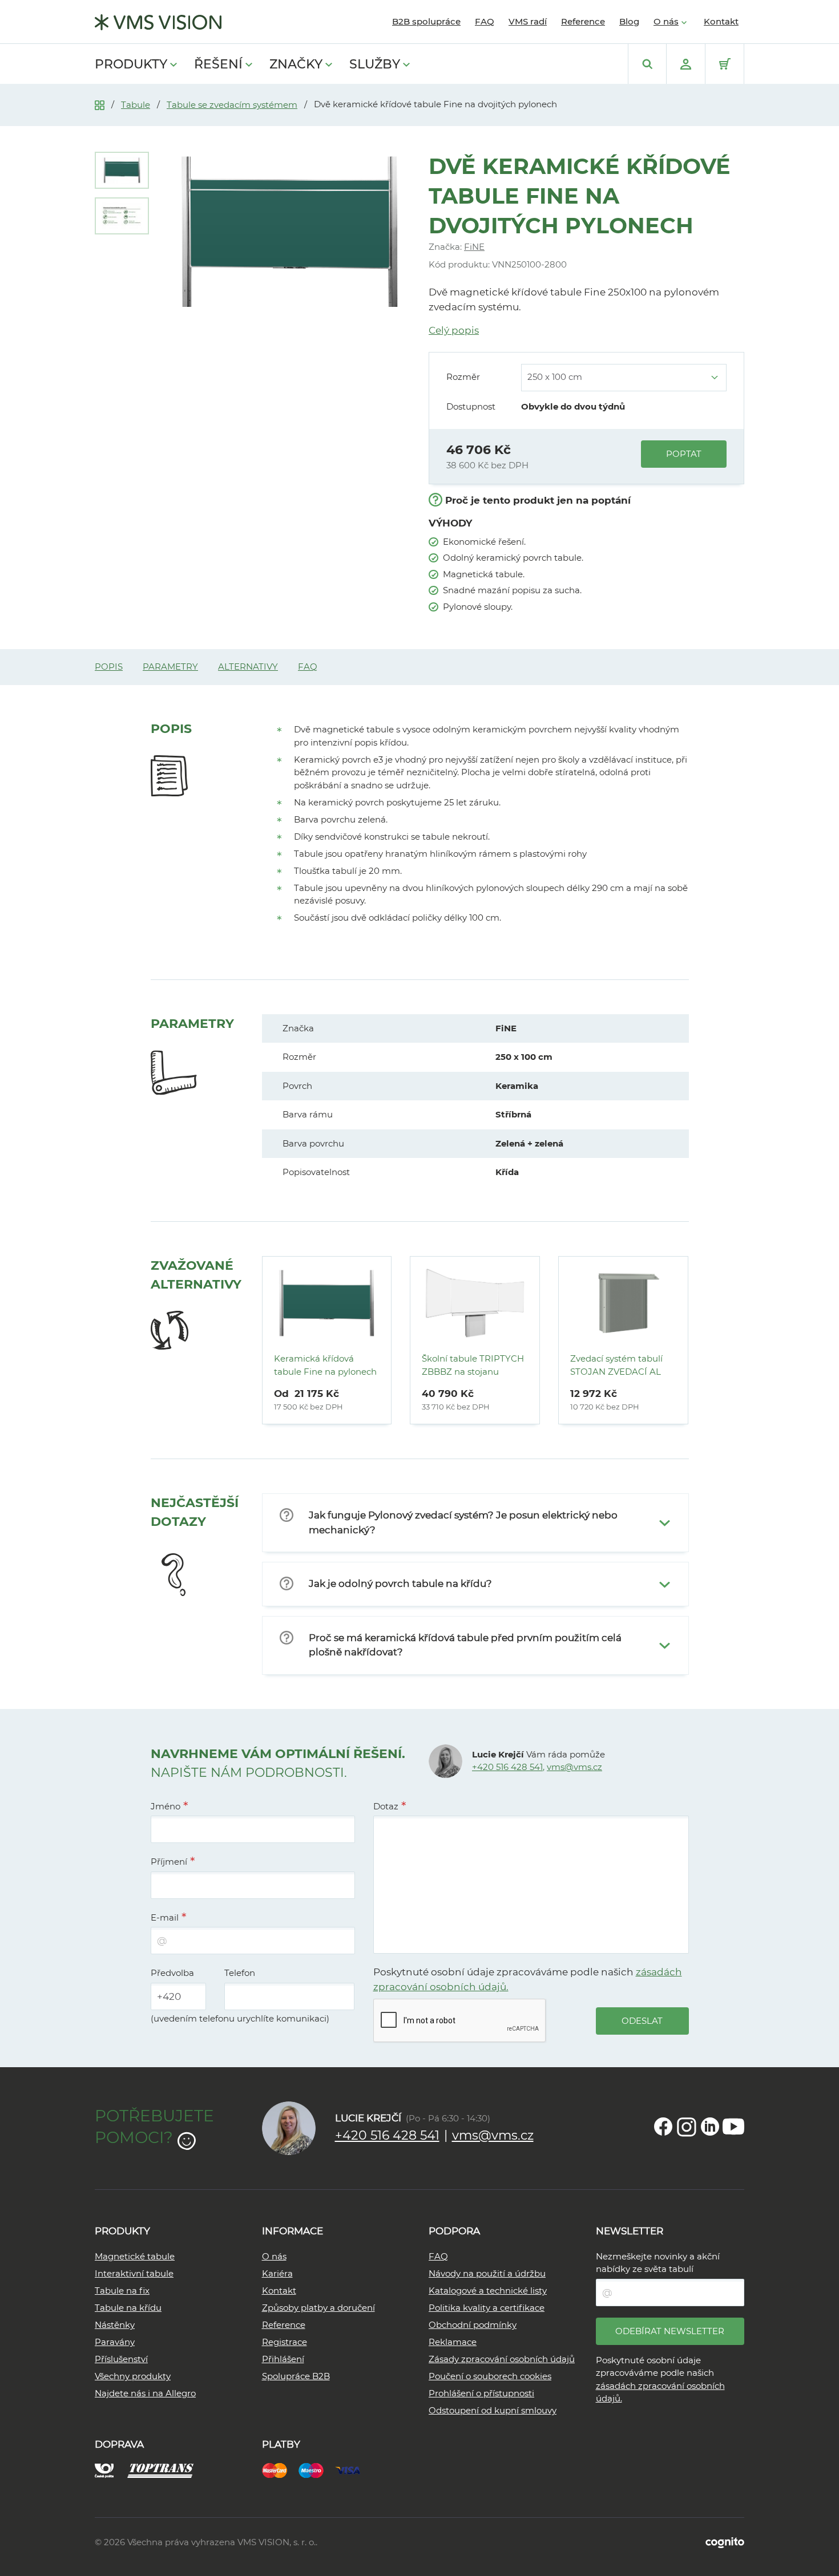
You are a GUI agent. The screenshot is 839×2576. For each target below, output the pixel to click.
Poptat (684, 454)
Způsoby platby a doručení (318, 2308)
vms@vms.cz (574, 1767)
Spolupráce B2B (296, 2376)
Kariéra (277, 2273)
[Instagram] (687, 2127)
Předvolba (172, 1973)
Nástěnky (115, 2325)
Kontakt (721, 21)
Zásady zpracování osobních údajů (502, 2359)
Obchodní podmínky (473, 2325)
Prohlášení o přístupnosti (481, 2393)
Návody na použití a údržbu (487, 2273)
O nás (666, 21)
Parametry (170, 667)
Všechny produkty (133, 2376)
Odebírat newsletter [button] (670, 2331)
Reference (583, 21)
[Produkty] (100, 104)
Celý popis (454, 330)
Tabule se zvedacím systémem (232, 105)
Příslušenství (121, 2359)
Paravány (115, 2342)
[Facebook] (663, 2127)
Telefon (240, 1973)
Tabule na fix (122, 2291)
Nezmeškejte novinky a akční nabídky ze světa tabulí (658, 2263)
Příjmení (169, 1862)
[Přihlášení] (686, 64)
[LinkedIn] (710, 2127)
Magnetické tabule (135, 2256)
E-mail (165, 1917)
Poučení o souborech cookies (490, 2376)
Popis (109, 667)
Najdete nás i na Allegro (145, 2393)
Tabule (136, 105)
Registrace (285, 2342)
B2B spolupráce (426, 21)
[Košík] (725, 64)
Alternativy (248, 667)
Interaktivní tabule (134, 2273)
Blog (629, 21)
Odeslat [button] (642, 2021)
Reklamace (453, 2342)
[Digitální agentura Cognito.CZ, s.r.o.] (725, 2542)
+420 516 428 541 (507, 1767)
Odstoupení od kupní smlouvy (493, 2410)
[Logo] (158, 22)
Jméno (166, 1806)
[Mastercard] (280, 2470)
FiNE (474, 247)
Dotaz (386, 1806)
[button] (475, 1523)
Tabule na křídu (128, 2308)
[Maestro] (317, 2470)
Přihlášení (283, 2359)
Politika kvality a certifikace (487, 2308)
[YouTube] (733, 2127)
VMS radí (528, 21)
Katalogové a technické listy (488, 2291)
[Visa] (353, 2470)
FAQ (485, 21)
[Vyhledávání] (647, 64)
